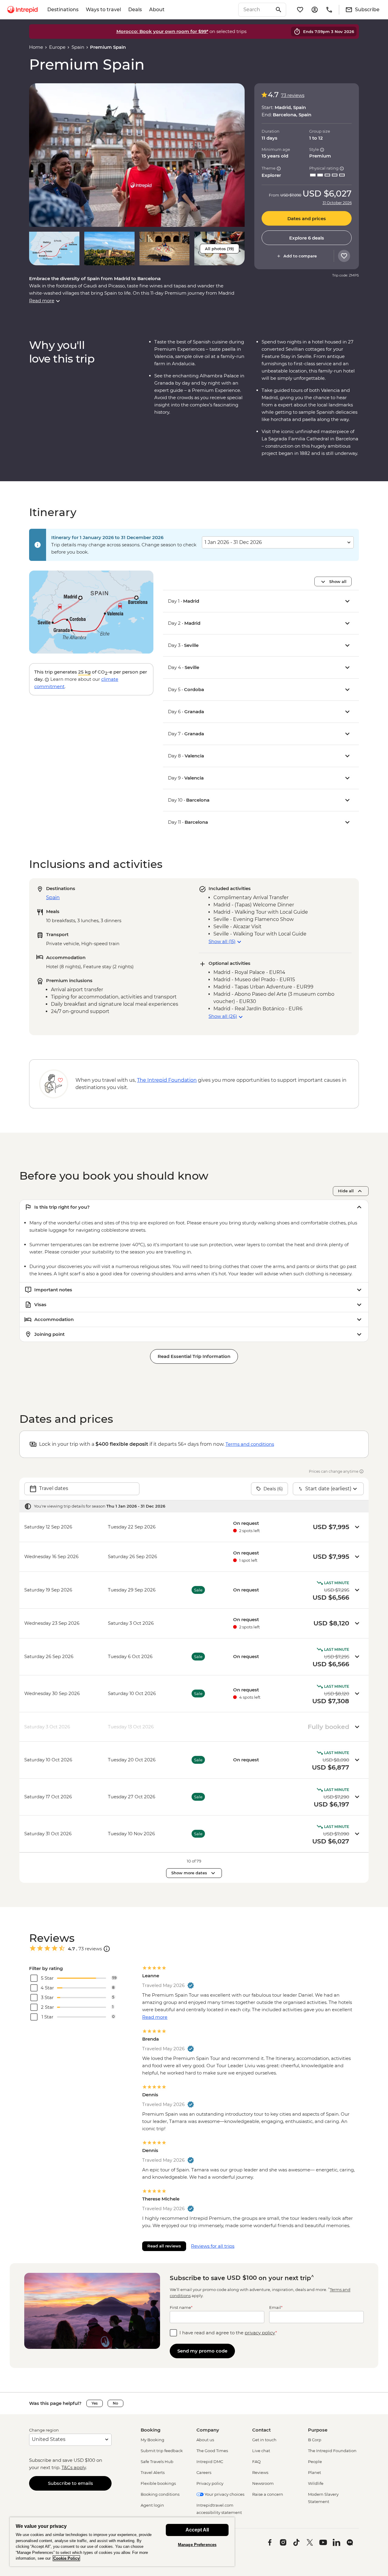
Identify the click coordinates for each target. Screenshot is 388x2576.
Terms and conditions (250, 1444)
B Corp (315, 2440)
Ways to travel (103, 10)
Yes (95, 2403)
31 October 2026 (337, 203)
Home (36, 47)
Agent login (152, 2505)
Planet (314, 2472)
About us (205, 2440)
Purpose (318, 2430)
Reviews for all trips (213, 2246)
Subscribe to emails (70, 2483)
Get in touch (264, 2440)
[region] (122, 2542)
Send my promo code (202, 2351)
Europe (57, 47)
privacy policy (260, 2333)
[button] (137, 155)
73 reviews (293, 95)
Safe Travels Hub (157, 2462)
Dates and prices (307, 219)
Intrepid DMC (210, 2462)
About (157, 10)
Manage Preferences (197, 2545)
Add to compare (300, 256)
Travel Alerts (153, 2472)
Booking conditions (160, 2494)
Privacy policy (210, 2483)
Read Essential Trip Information (194, 1356)
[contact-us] (329, 10)
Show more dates (189, 1873)
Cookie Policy (66, 2558)
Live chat (261, 2451)
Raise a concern (268, 2494)
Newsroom (263, 2483)
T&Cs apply (74, 2467)
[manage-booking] (315, 10)
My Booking (152, 2440)
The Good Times (212, 2451)
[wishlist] (300, 10)
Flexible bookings (158, 2483)
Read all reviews (164, 2246)
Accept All (197, 2530)
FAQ (256, 2462)
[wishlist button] (344, 256)
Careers (204, 2472)
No (115, 2403)
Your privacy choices (224, 2494)
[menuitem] (22, 10)
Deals (135, 10)
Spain (78, 47)
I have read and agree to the (228, 2333)
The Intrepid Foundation (332, 2451)
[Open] (107, 1949)
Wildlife (316, 2483)
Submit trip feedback (162, 2451)
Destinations (63, 10)
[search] (256, 10)
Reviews (260, 2472)
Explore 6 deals (307, 238)
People (315, 2462)
